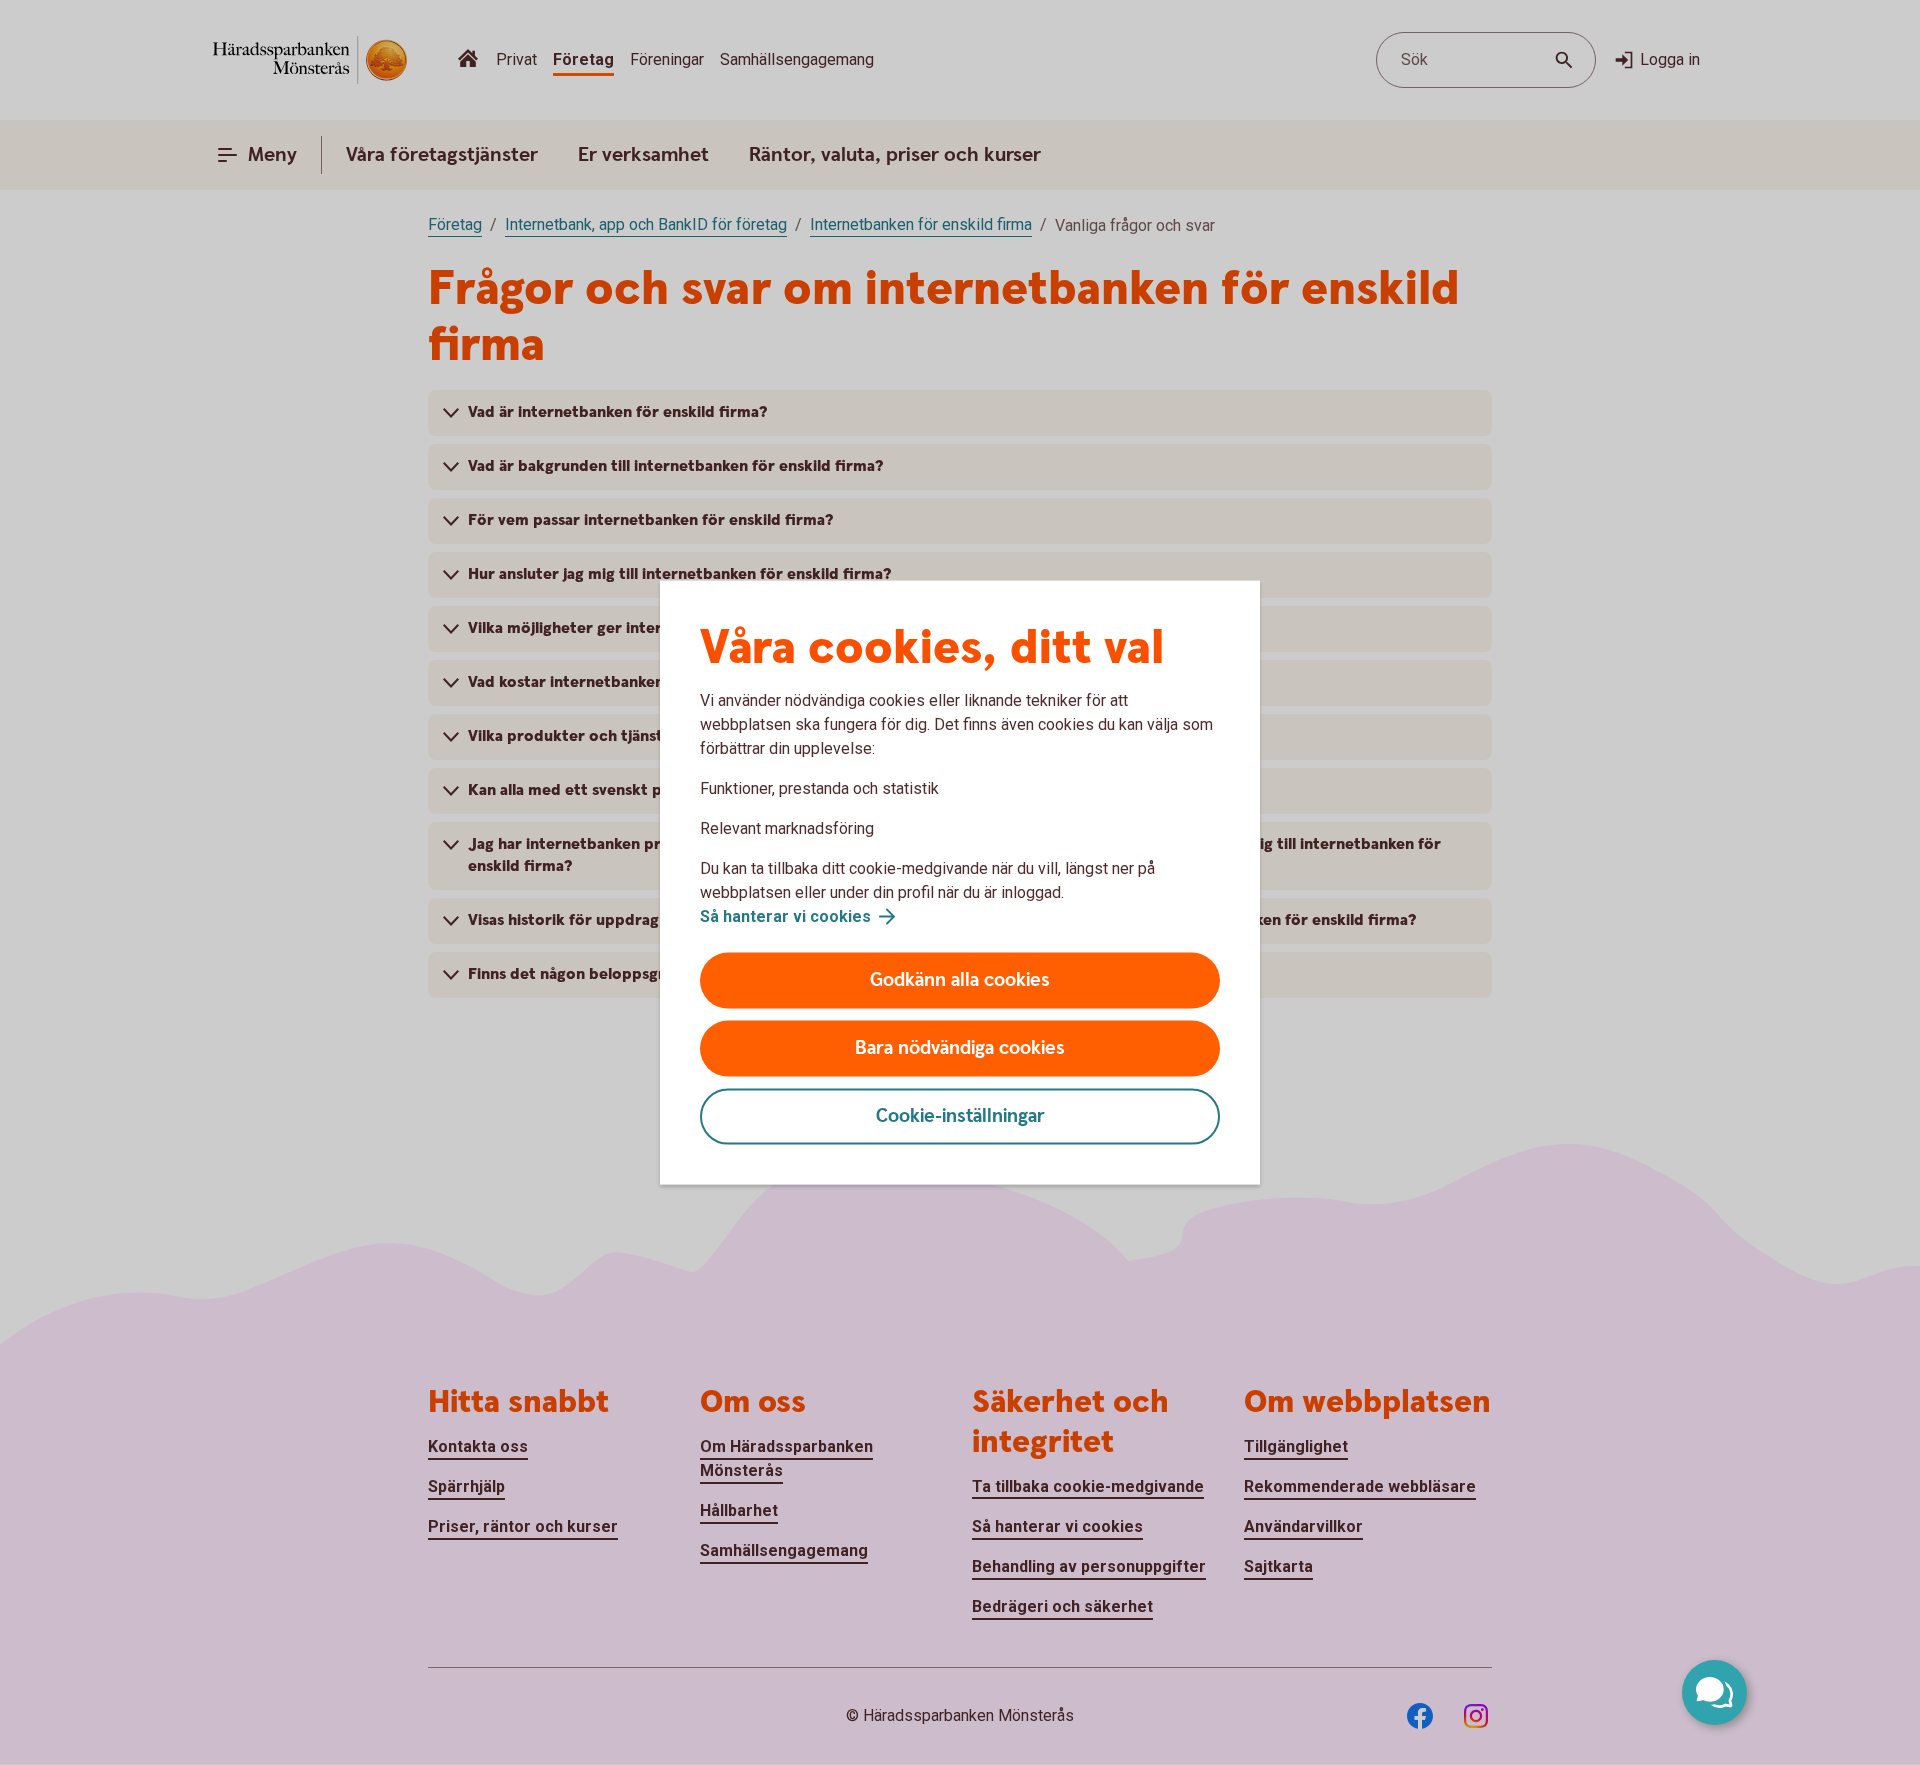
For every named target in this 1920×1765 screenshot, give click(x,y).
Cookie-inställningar (960, 1116)
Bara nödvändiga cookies (960, 1048)
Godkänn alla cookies (960, 980)
